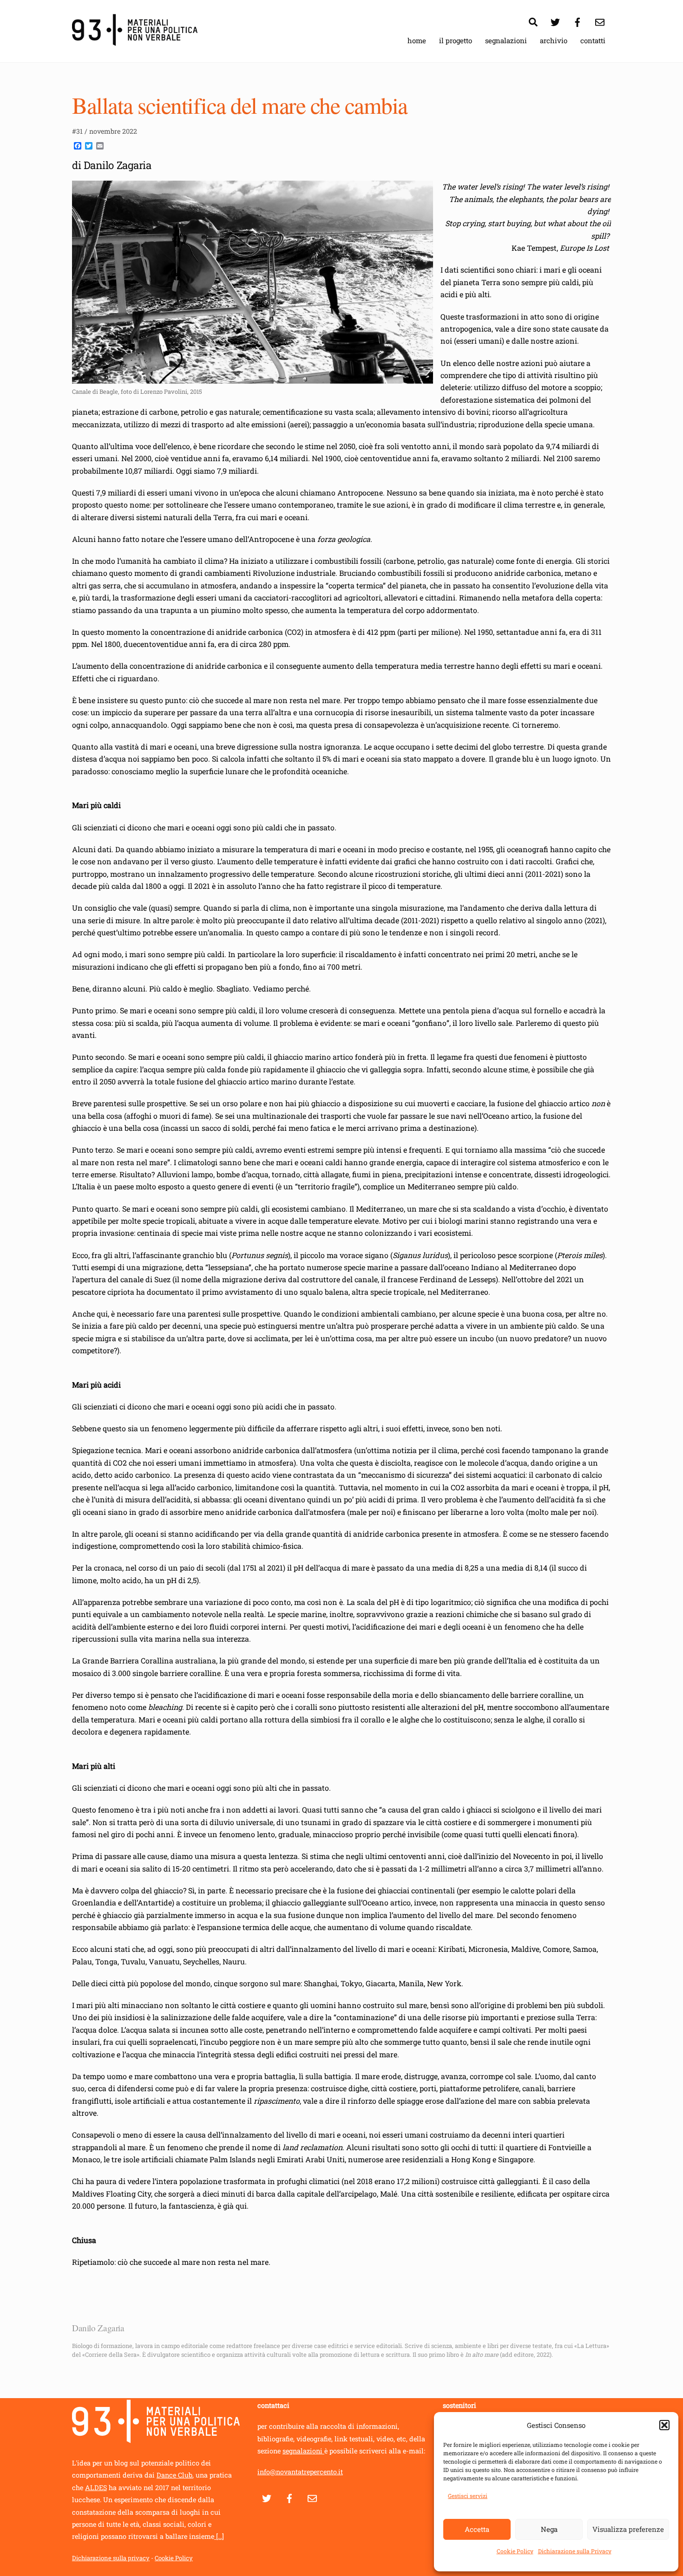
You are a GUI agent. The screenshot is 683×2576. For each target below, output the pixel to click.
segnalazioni (506, 40)
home (417, 40)
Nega (549, 2529)
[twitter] (555, 20)
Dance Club (174, 2475)
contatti (593, 40)
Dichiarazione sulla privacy (111, 2558)
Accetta (477, 2529)
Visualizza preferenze (628, 2529)
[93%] (135, 41)
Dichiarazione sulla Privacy (575, 2551)
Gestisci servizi (468, 2496)
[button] (664, 2425)
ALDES (96, 2488)
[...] (219, 2536)
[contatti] (600, 20)
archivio (554, 40)
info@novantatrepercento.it (300, 2472)
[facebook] (578, 20)
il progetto (456, 40)
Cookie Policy (515, 2551)
